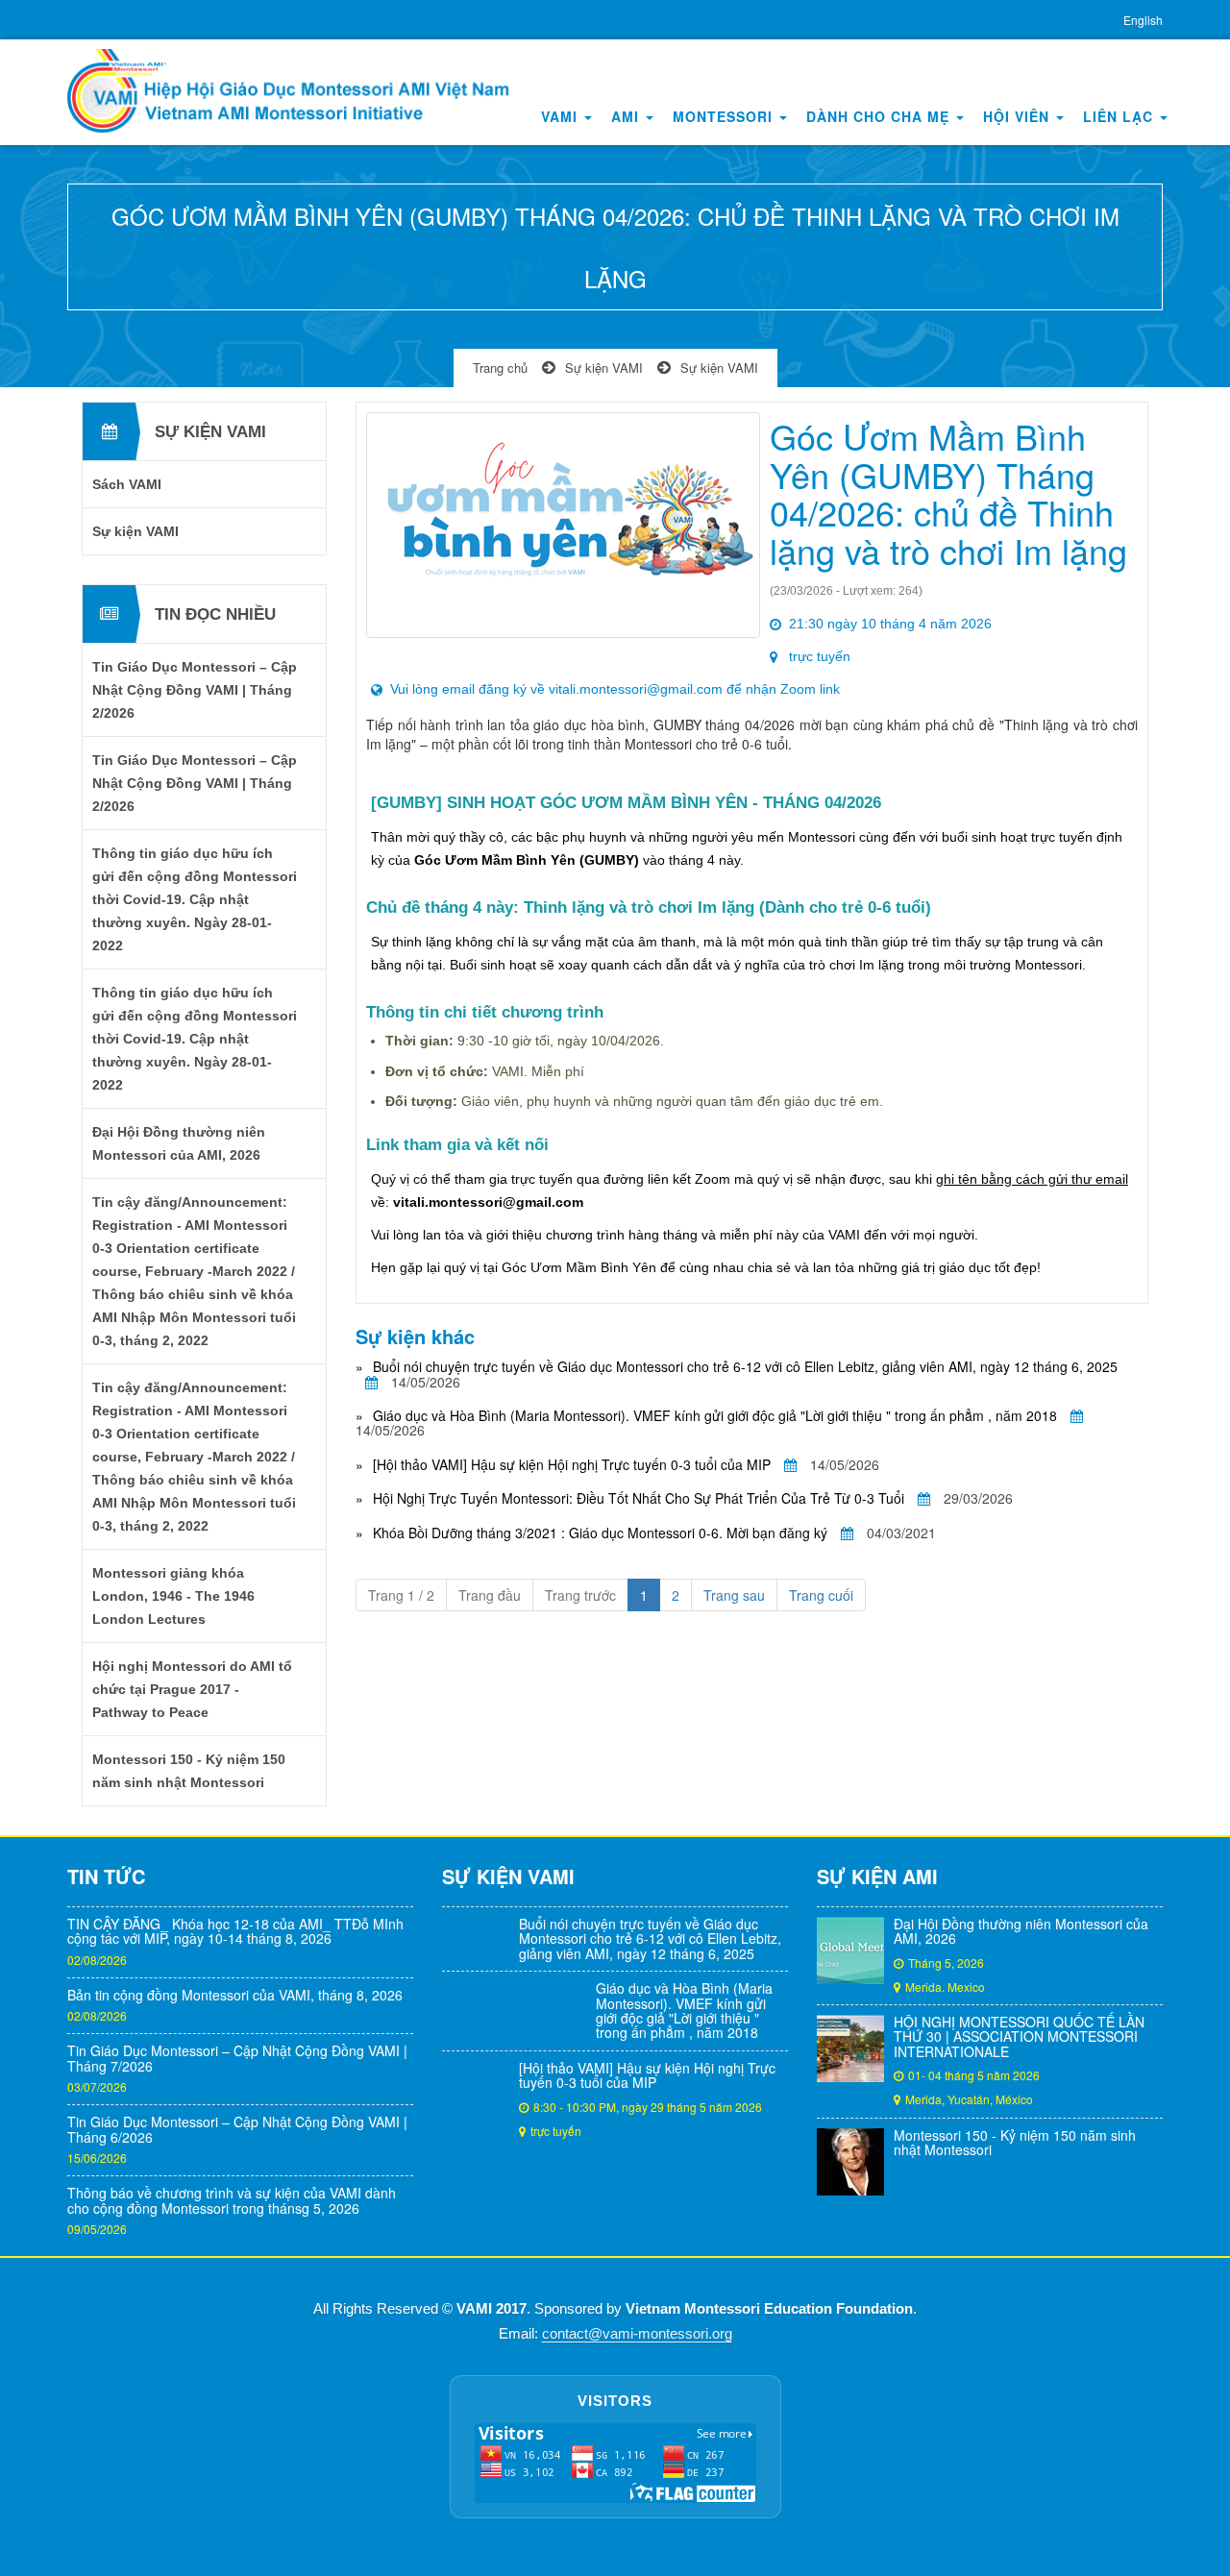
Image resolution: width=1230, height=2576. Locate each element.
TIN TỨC (106, 1876)
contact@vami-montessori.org (637, 2334)
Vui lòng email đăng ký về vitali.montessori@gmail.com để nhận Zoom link (615, 689)
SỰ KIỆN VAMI (508, 1876)
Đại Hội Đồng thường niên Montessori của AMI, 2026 (1021, 1931)
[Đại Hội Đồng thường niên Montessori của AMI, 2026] (850, 1950)
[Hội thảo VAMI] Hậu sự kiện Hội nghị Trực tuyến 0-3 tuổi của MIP (572, 1464)
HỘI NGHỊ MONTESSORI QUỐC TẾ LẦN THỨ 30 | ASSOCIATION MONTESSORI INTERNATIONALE (1019, 2036)
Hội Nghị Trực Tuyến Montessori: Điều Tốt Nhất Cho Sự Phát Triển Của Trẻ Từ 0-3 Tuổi (639, 1498)
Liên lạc (1120, 116)
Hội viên (1019, 116)
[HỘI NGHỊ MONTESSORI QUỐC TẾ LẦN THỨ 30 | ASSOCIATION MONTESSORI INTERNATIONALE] (850, 2049)
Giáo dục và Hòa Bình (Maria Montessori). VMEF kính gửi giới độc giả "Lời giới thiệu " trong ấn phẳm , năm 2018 (715, 1415)
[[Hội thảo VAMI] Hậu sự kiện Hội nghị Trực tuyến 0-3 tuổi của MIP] (476, 2095)
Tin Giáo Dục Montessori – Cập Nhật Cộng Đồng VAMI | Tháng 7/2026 (237, 2058)
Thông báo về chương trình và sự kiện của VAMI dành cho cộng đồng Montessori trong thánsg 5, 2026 (232, 2200)
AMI (627, 116)
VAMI (562, 116)
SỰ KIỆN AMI (877, 1876)
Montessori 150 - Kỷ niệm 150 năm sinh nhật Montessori (1015, 2142)
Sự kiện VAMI (604, 368)
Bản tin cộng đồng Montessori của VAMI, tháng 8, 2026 (235, 1995)
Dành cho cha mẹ (880, 116)
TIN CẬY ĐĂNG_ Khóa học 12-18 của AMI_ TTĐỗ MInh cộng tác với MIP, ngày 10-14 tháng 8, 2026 (235, 1931)
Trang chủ (500, 368)
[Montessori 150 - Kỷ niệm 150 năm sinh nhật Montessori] (850, 2162)
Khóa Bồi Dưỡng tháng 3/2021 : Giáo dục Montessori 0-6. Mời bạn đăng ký (600, 1533)
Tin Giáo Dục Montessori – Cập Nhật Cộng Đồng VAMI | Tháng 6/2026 (237, 2129)
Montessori (725, 116)
